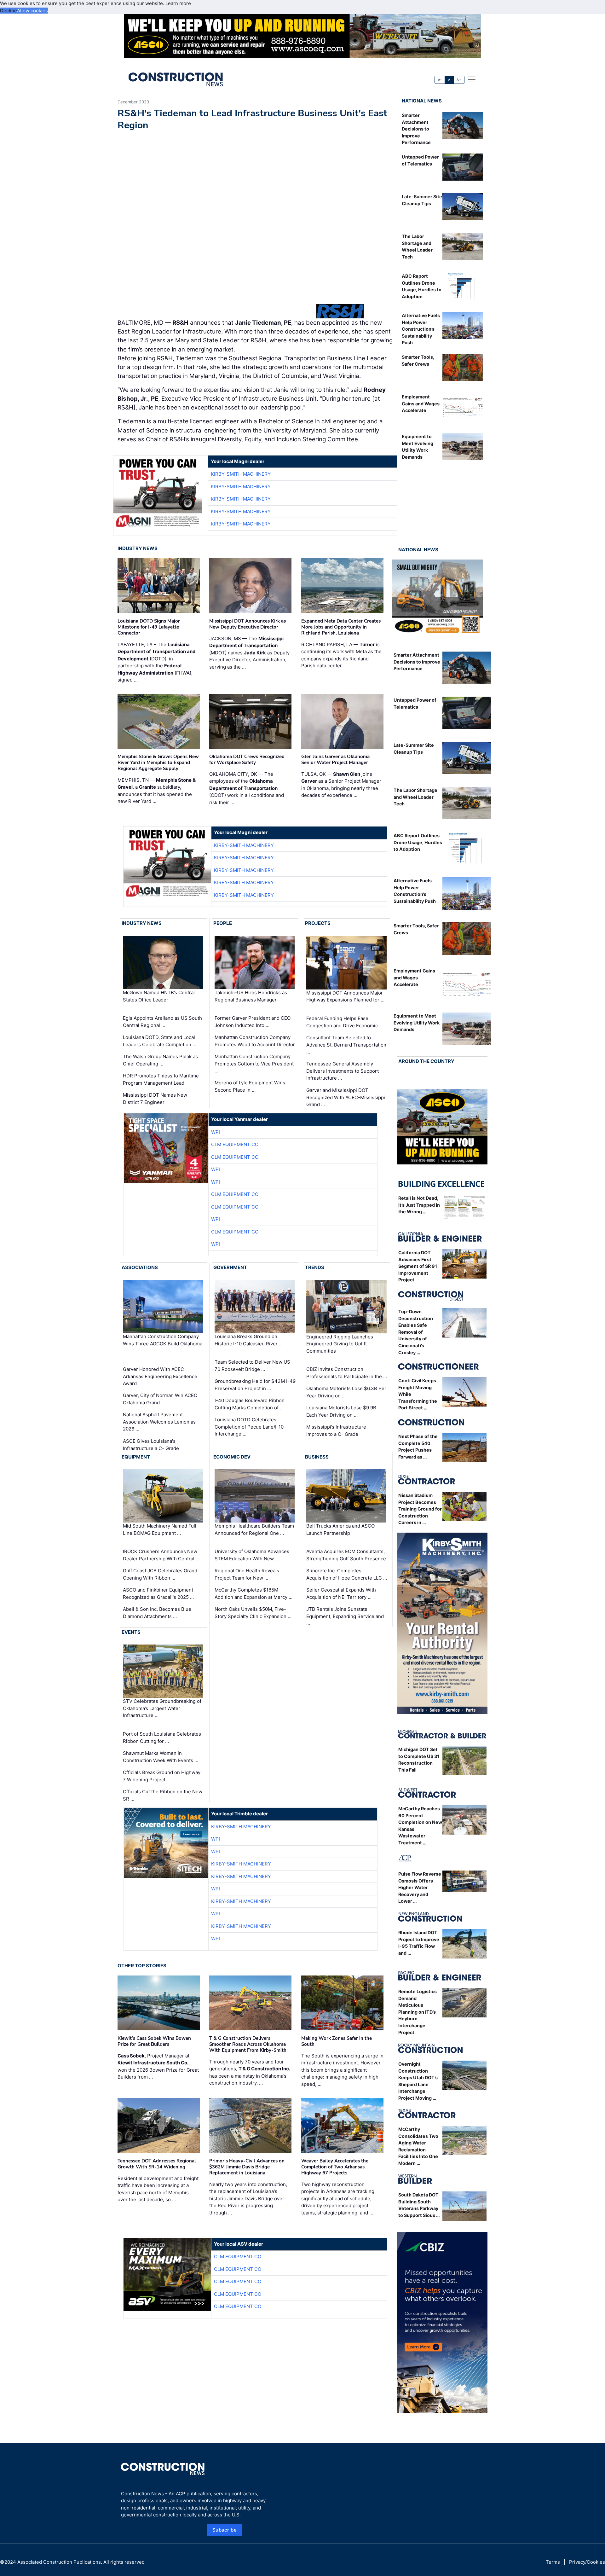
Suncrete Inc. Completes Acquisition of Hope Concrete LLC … (347, 1574)
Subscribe (225, 2530)
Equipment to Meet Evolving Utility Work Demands (417, 1023)
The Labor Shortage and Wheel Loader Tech (415, 797)
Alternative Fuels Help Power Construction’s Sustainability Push (421, 329)
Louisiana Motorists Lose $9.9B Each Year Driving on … (341, 1411)
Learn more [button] (178, 3)
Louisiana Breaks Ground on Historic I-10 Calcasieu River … (249, 1340)
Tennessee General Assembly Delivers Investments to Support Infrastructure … (343, 1071)
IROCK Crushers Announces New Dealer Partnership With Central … (161, 1555)
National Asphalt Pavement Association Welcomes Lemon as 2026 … (159, 1422)
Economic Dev (232, 1457)
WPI (216, 1132)
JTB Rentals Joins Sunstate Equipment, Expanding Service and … (345, 1616)
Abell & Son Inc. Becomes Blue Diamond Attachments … (157, 1613)
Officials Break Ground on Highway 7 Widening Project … (162, 1776)
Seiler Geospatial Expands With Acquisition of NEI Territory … (341, 1593)
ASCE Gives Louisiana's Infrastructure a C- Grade (151, 1445)
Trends (315, 1267)
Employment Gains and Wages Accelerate (421, 403)
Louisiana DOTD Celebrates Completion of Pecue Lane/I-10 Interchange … (249, 1427)
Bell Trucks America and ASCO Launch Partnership (340, 1529)
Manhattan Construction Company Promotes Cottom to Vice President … (254, 1064)
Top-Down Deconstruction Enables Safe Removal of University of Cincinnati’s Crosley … (416, 1332)
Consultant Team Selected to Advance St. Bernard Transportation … (346, 1045)
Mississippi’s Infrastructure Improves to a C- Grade (336, 1430)
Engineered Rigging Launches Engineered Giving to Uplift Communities (340, 1344)
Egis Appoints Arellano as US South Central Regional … (162, 1022)
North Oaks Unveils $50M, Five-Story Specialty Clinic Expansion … (253, 1613)
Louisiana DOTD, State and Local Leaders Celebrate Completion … (160, 1041)
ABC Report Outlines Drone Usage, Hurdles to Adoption (418, 842)
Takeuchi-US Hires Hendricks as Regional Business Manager (251, 996)
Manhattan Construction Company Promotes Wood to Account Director (255, 1041)
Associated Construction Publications (59, 2562)
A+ (459, 80)
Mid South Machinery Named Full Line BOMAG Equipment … (160, 1529)
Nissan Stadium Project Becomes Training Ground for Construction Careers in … (420, 1509)
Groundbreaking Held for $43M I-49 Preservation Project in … (255, 1385)
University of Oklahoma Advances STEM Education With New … (252, 1555)
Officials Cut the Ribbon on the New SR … (163, 1795)
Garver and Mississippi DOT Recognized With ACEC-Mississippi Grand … (346, 1097)
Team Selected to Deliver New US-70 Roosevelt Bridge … (254, 1366)
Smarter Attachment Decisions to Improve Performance (416, 129)
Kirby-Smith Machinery (241, 474)
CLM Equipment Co (235, 1144)
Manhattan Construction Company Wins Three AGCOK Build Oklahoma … (163, 1343)
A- (440, 80)
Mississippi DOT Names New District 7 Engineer (155, 1099)
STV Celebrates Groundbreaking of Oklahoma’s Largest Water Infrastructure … (162, 1709)
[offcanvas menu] (472, 79)
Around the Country (426, 1061)
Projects (318, 923)
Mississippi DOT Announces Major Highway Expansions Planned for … (345, 996)
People (223, 923)
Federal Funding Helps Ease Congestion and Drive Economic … (345, 1022)
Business (317, 1457)
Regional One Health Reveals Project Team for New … (247, 1574)
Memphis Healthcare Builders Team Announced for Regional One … (254, 1529)
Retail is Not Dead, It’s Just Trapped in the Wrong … (419, 1205)
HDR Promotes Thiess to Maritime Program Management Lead (161, 1079)
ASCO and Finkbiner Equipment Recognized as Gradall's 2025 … (158, 1593)
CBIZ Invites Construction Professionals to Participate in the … (347, 1373)
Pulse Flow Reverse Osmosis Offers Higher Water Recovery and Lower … (420, 1887)
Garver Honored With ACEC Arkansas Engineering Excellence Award (160, 1376)
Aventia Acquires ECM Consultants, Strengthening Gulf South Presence (346, 1555)
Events (131, 1632)
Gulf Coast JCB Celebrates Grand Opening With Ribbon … (160, 1574)
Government (230, 1267)
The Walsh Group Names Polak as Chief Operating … (160, 1060)
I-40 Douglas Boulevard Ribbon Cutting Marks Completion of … (250, 1404)
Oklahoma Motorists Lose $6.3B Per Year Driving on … (346, 1392)
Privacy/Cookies (587, 2562)
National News (422, 101)
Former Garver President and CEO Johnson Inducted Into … (253, 1022)
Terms (553, 2562)
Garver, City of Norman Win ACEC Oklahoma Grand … (160, 1399)
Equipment (136, 1457)
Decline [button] (9, 11)
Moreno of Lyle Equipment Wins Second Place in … (250, 1086)
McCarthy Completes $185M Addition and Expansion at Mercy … (254, 1593)
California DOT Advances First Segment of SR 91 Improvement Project (418, 1266)
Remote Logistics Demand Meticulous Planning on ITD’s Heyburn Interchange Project (418, 2012)
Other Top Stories (142, 1966)
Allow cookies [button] (32, 11)
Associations (140, 1267)
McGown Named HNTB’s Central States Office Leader (159, 996)
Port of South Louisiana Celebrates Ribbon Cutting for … (162, 1738)
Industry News (138, 548)
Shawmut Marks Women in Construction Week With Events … (161, 1757)
